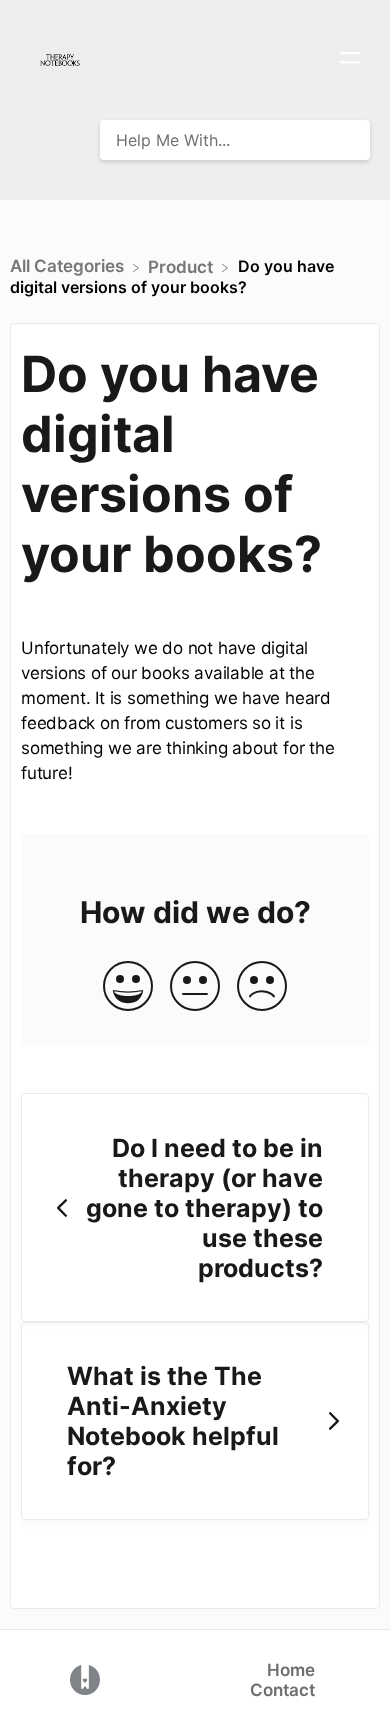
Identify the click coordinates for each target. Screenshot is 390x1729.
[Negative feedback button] (262, 987)
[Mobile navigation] (350, 60)
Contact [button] (282, 1690)
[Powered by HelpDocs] (85, 1679)
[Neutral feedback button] (195, 987)
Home (291, 1670)
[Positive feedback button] (128, 987)
